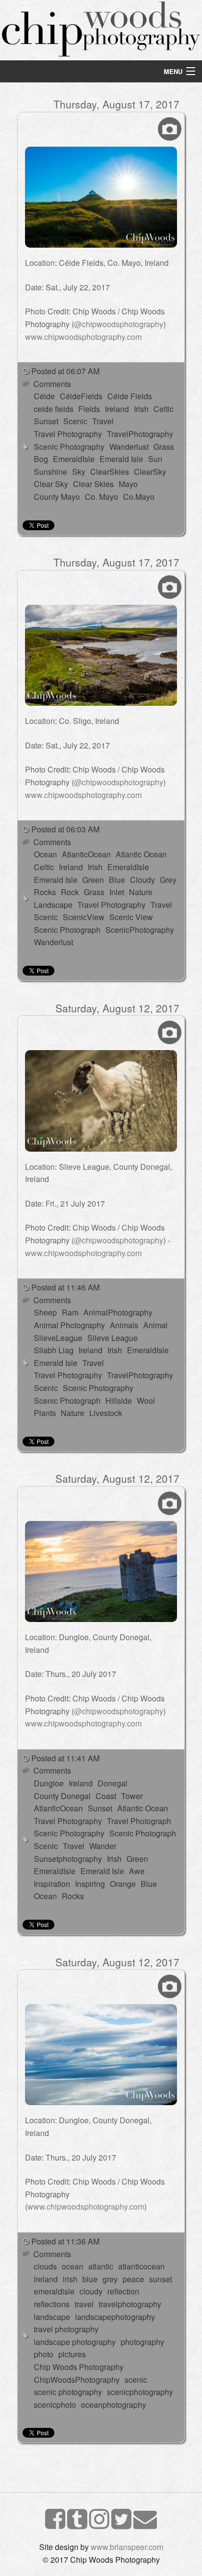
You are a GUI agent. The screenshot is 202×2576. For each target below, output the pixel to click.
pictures (72, 2354)
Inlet (117, 892)
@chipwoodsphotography (119, 324)
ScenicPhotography (140, 930)
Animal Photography (69, 1325)
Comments (51, 384)
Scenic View (131, 917)
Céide (44, 396)
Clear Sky (51, 484)
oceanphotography (114, 2405)
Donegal (113, 1783)
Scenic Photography (69, 447)
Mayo (128, 484)
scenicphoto (55, 2405)
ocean (73, 2266)
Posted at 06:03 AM (65, 829)
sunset (161, 2279)
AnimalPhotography (118, 1312)
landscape (52, 2317)
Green (93, 880)
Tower (132, 1796)
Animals (124, 1325)
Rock (70, 892)
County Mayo (57, 497)
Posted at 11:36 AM (65, 2241)
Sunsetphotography (68, 1859)
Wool (146, 1401)
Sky (79, 472)
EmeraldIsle (74, 459)
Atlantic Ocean (141, 854)
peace (133, 2279)
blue (90, 2279)
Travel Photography (68, 434)
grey (110, 2279)
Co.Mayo (139, 497)
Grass (164, 447)
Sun (155, 459)
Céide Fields (130, 396)
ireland (46, 2279)
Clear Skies (93, 484)
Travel (103, 421)
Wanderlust (129, 447)
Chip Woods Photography (79, 2367)
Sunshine (50, 472)
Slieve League (113, 1338)
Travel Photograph (139, 1821)
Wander (103, 1846)
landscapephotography (115, 2317)
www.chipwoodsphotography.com (83, 337)
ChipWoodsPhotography (77, 2380)
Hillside (119, 1401)
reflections (52, 2304)
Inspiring (90, 1884)
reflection (123, 2291)
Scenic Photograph (67, 930)
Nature (141, 892)
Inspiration (52, 1884)
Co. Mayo (101, 497)
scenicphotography (140, 2392)
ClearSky (150, 472)
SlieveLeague (58, 1338)
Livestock (106, 1413)
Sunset (46, 421)
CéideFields (81, 396)
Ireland (117, 409)
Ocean (45, 854)
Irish (141, 409)
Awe (137, 1871)
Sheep (45, 1312)
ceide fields (54, 409)
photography (142, 2342)
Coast (106, 1796)
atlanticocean (141, 2266)
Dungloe (49, 1783)
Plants (45, 1413)
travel (84, 2304)
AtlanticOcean (86, 854)
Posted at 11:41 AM (65, 1758)
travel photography (66, 2329)
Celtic (164, 409)
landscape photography (75, 2342)
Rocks (45, 892)
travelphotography (130, 2304)
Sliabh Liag (54, 1350)
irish (70, 2279)
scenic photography (68, 2392)
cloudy (91, 2291)
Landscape (53, 905)
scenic (136, 2380)
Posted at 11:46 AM (65, 1287)
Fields (89, 409)
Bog (41, 459)
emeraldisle (54, 2291)
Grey (168, 880)
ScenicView (84, 917)
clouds (45, 2266)
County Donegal (62, 1796)
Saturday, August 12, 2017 (117, 1008)
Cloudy (142, 880)
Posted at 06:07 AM (65, 371)
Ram (70, 1312)
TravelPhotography (140, 434)
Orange (123, 1884)
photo (44, 2354)
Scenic (75, 421)
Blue (117, 880)
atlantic (101, 2266)
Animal (155, 1325)
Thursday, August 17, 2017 (116, 104)
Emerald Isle (121, 459)
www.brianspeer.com (127, 2547)
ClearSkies (110, 472)
